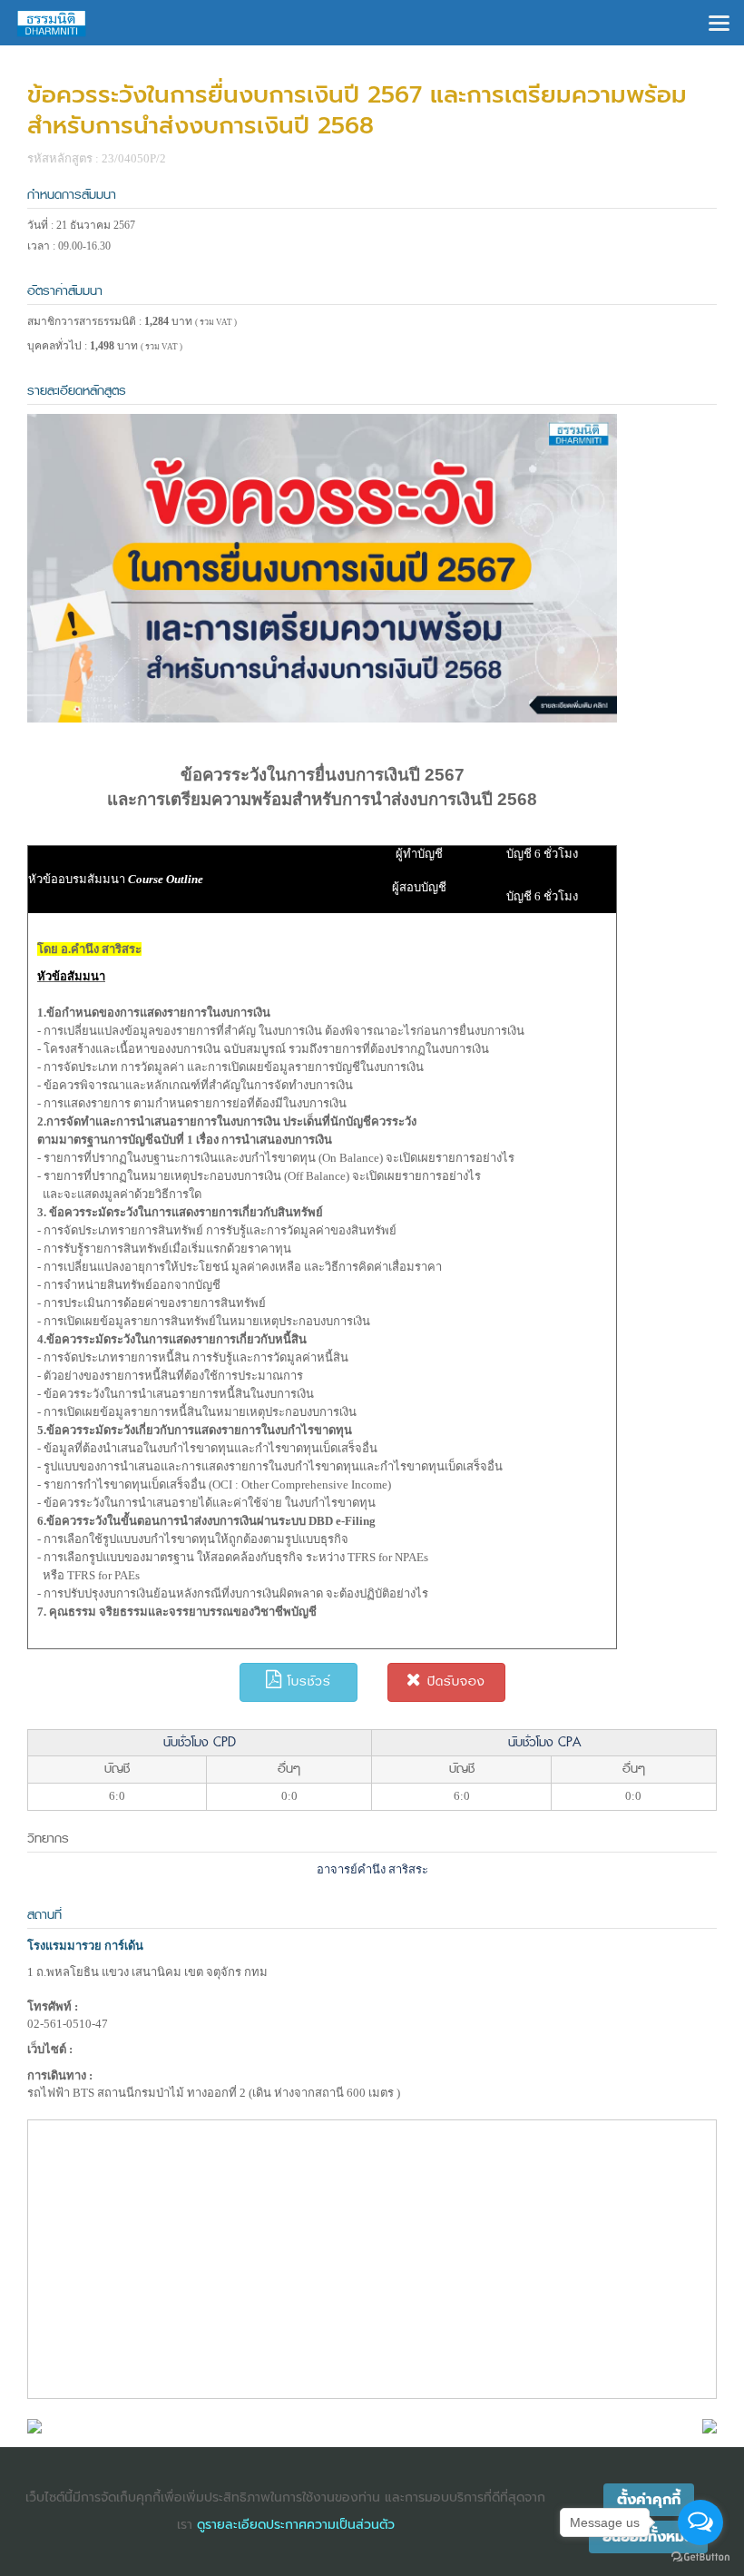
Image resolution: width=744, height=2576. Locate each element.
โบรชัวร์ (307, 1681)
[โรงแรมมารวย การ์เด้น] (34, 2425)
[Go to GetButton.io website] (700, 2557)
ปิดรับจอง (454, 1681)
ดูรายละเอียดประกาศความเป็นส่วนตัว (296, 2525)
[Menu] (719, 21)
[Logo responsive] (52, 23)
